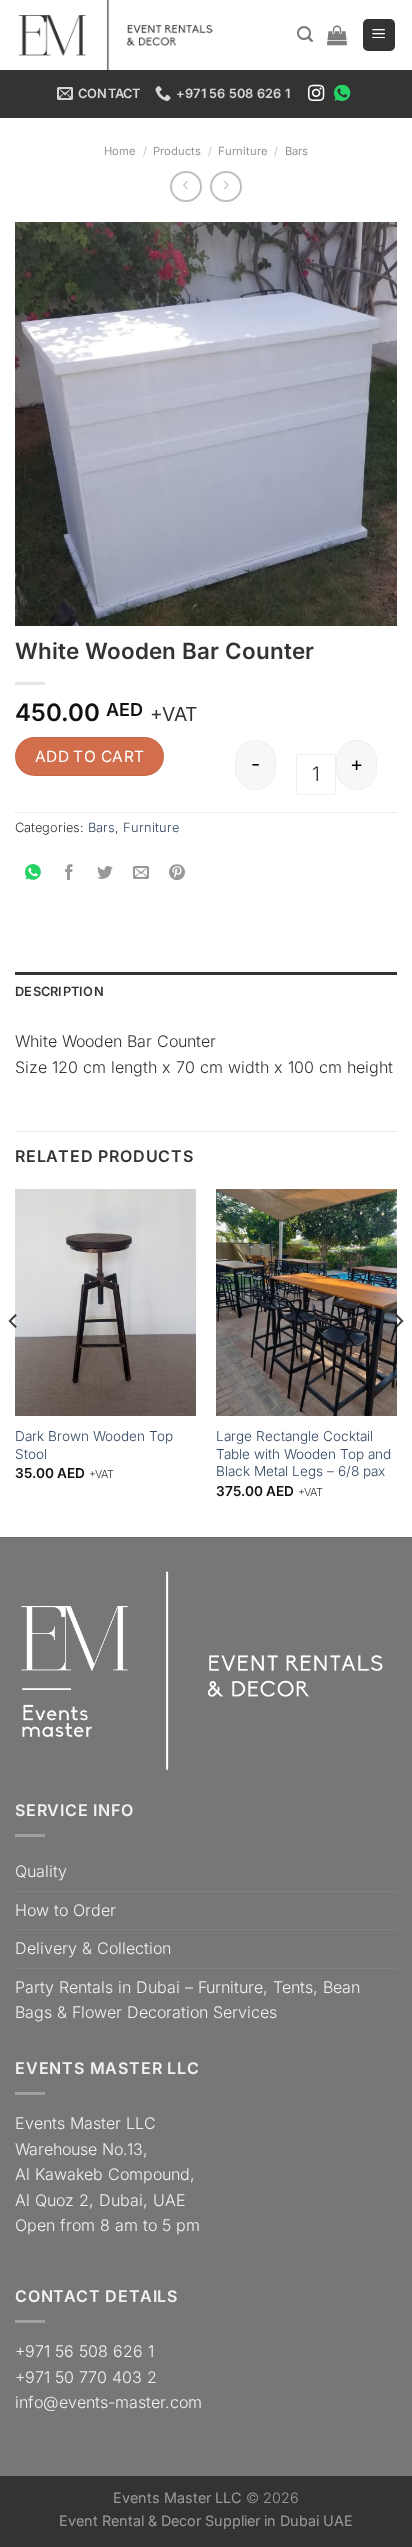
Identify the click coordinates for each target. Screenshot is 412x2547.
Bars (296, 151)
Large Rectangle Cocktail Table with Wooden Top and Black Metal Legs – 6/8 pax (303, 1453)
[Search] (305, 34)
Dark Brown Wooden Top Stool (94, 1445)
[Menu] (379, 35)
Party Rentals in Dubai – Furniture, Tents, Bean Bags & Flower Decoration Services (187, 2000)
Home (120, 151)
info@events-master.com (108, 2402)
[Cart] (337, 35)
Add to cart (90, 756)
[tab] (206, 992)
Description (59, 991)
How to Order (65, 1910)
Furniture (243, 151)
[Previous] (14, 1361)
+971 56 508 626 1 (84, 2351)
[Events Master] (125, 35)
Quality (41, 1871)
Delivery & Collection (93, 1948)
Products (177, 151)
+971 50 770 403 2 (86, 2377)
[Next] (398, 1361)
